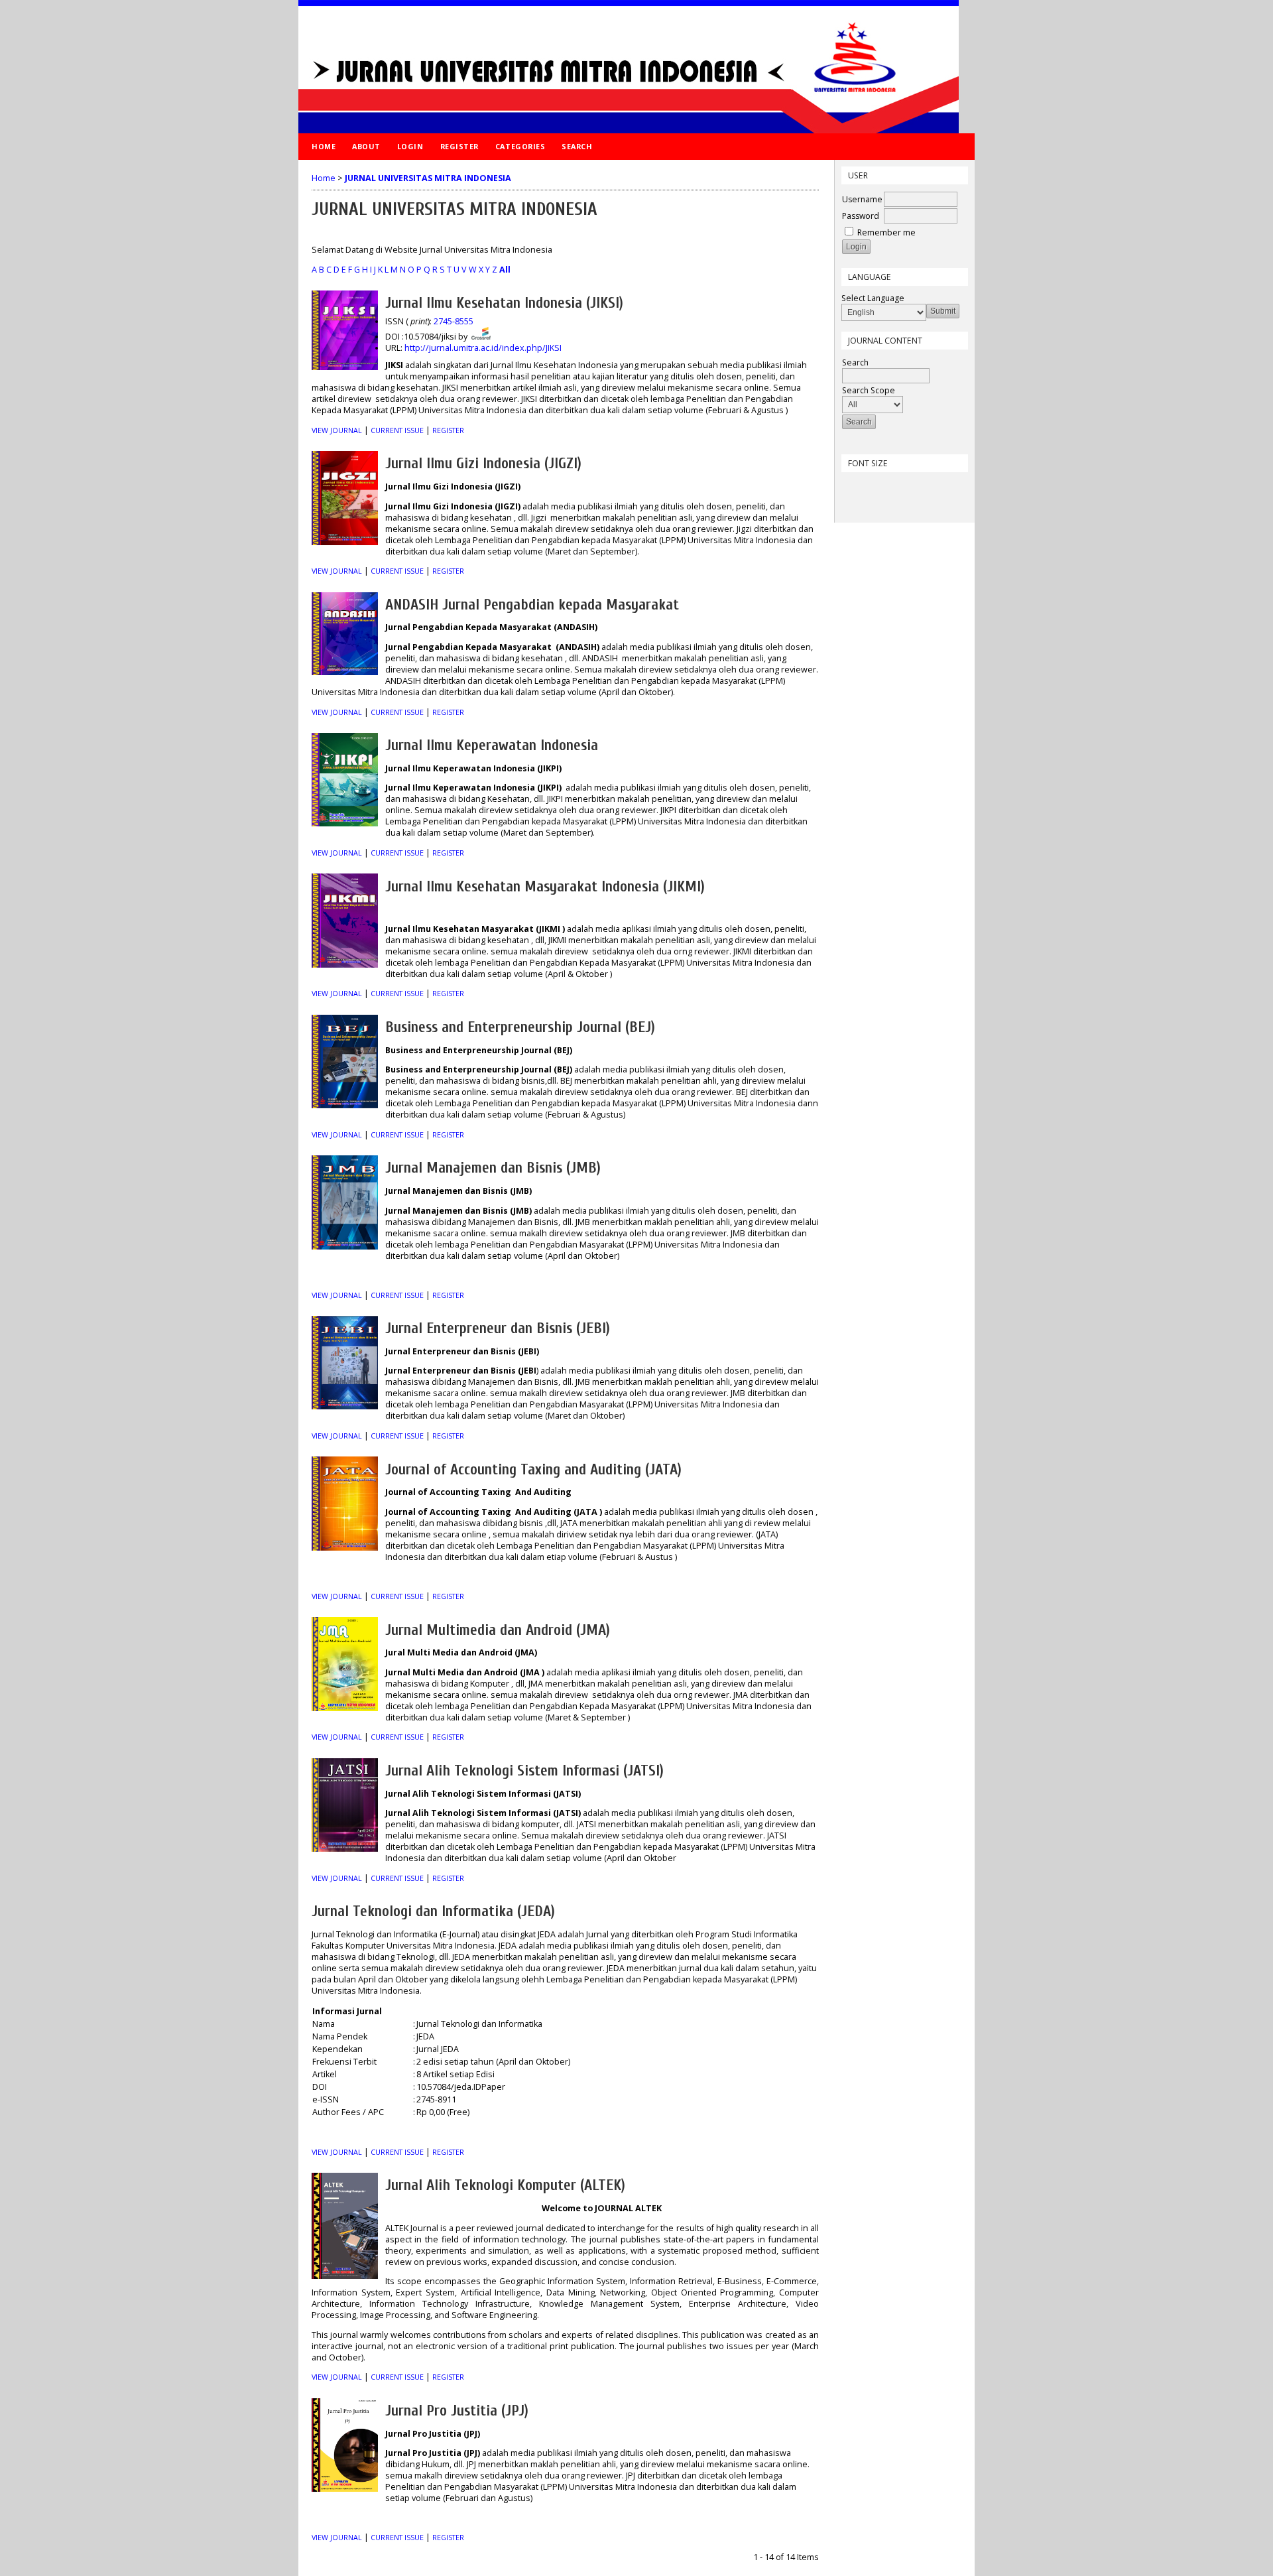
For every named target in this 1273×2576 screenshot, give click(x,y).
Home (324, 146)
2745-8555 (454, 321)
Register (459, 146)
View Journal (337, 430)
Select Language (873, 298)
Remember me (886, 232)
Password (861, 216)
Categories (520, 146)
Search (577, 146)
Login (410, 146)
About (366, 146)
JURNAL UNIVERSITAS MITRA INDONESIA (428, 178)
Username (862, 199)
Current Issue (397, 430)
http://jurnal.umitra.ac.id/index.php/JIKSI (483, 348)
